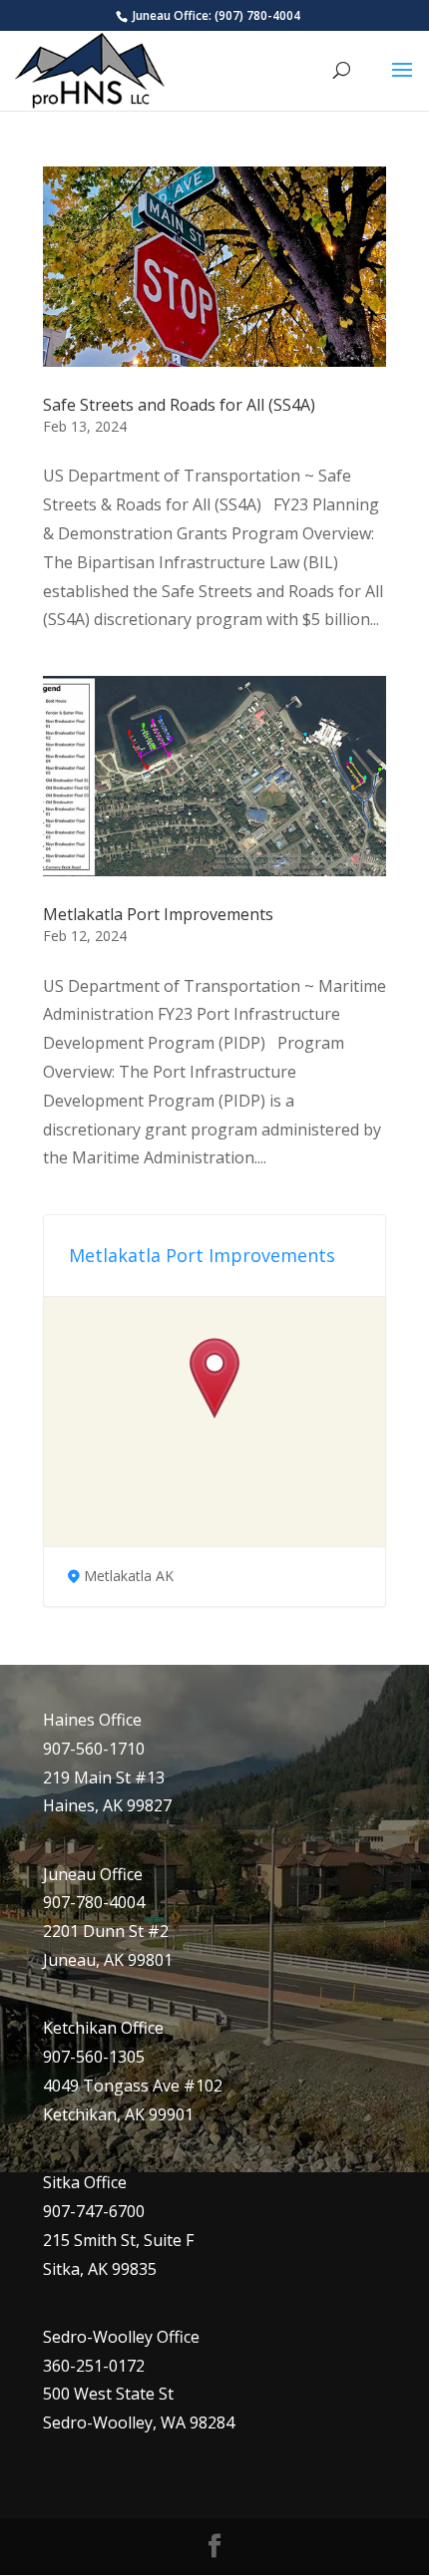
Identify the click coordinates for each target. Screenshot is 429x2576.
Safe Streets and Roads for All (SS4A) (179, 405)
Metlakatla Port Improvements (158, 914)
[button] (214, 1379)
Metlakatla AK (129, 1576)
